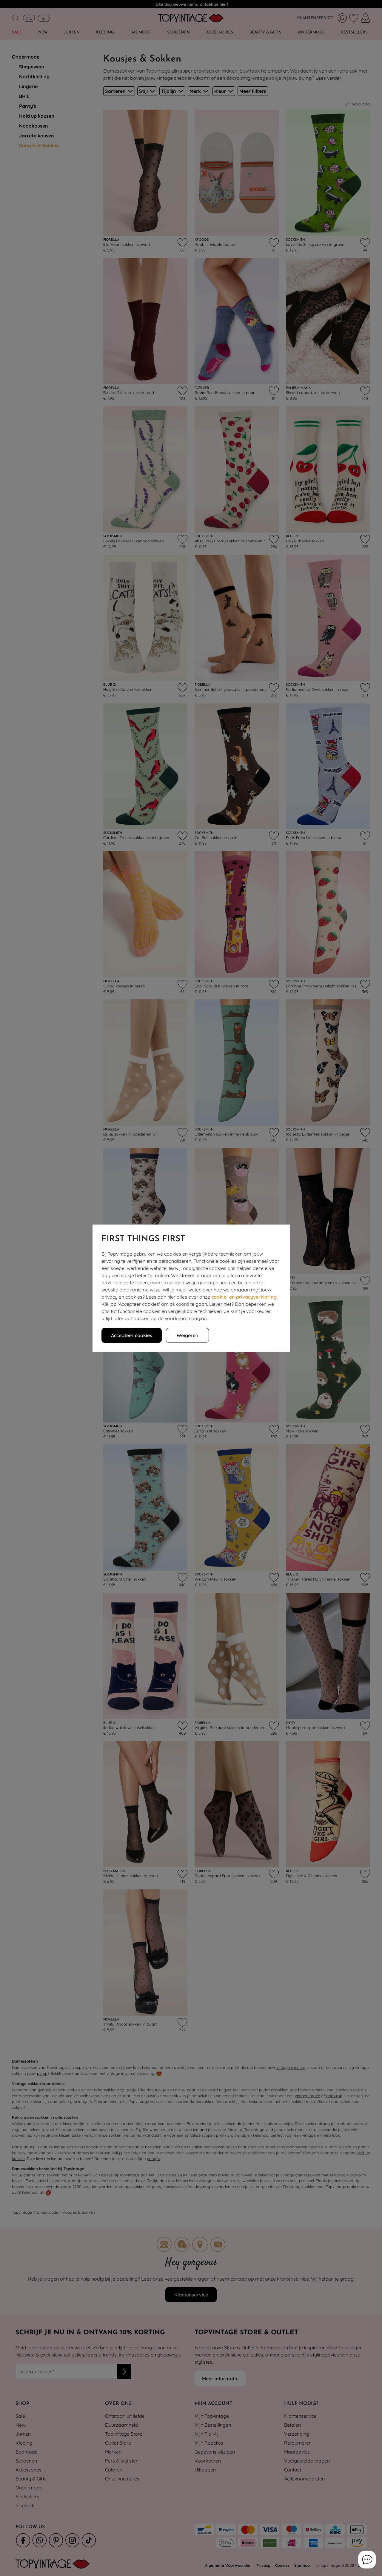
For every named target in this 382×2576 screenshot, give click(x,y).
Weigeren (187, 1335)
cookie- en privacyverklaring (244, 1297)
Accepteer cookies (132, 1335)
